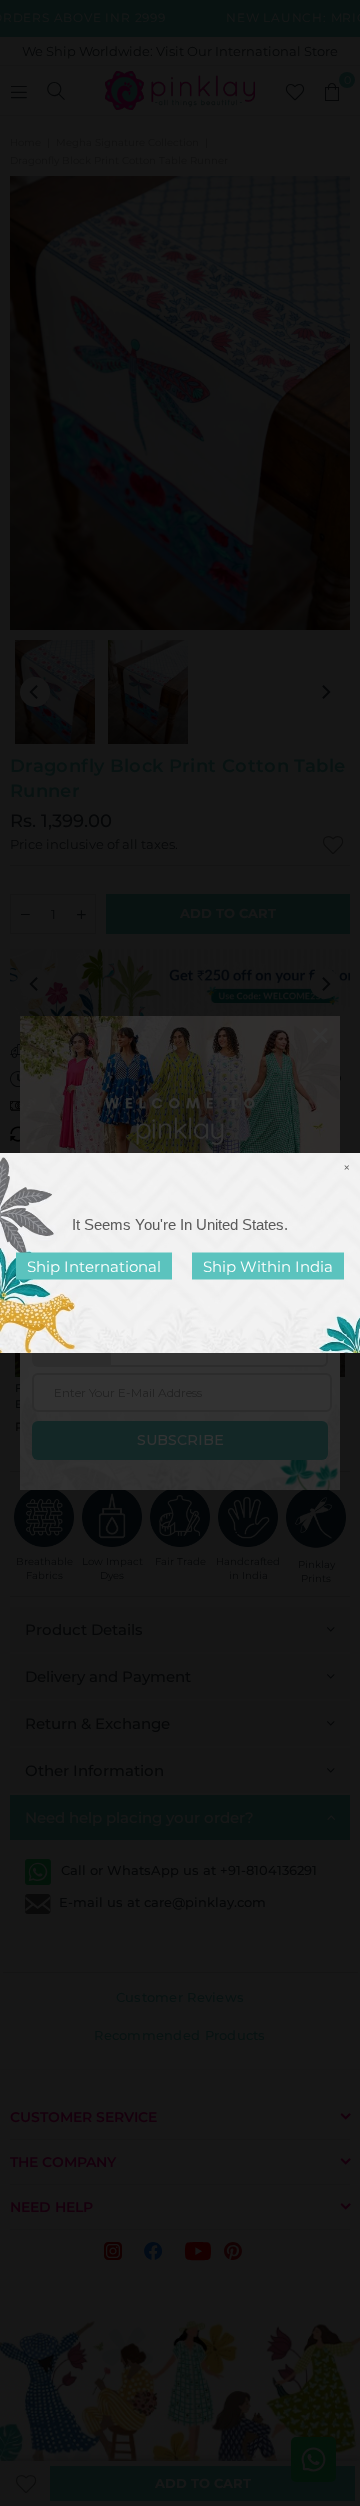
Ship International (94, 1266)
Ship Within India (268, 1266)
